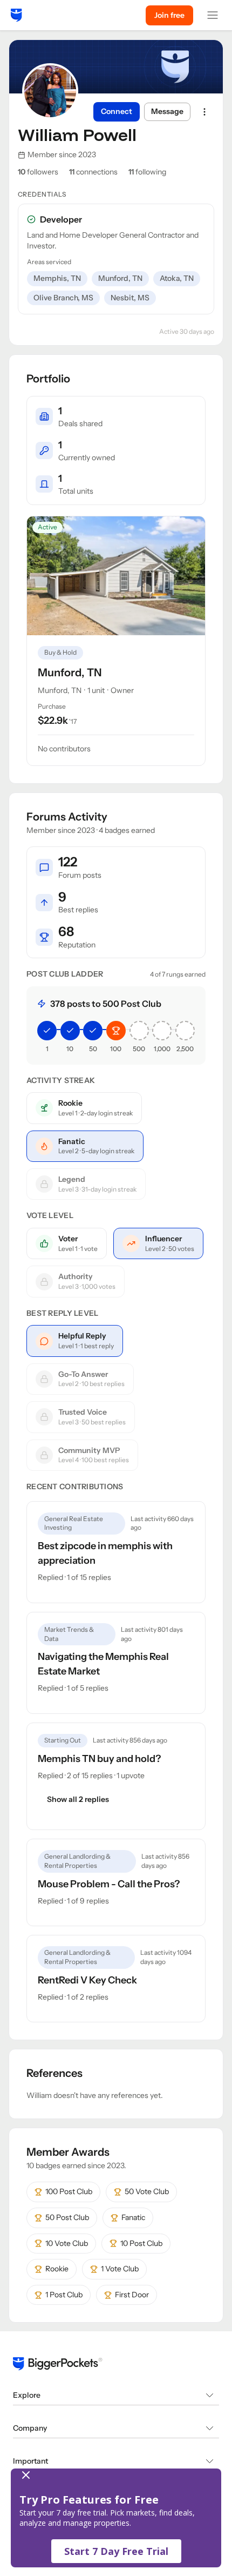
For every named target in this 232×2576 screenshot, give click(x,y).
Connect (117, 111)
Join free (169, 15)
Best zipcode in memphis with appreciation (105, 1553)
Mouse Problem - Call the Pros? (109, 1884)
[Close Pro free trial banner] (114, 2475)
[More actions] (204, 112)
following (147, 172)
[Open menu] (213, 15)
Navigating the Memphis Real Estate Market (103, 1664)
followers (38, 172)
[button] (116, 2518)
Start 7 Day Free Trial (116, 2551)
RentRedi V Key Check (87, 1980)
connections (93, 172)
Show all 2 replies (78, 1799)
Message (167, 111)
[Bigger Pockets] (16, 15)
